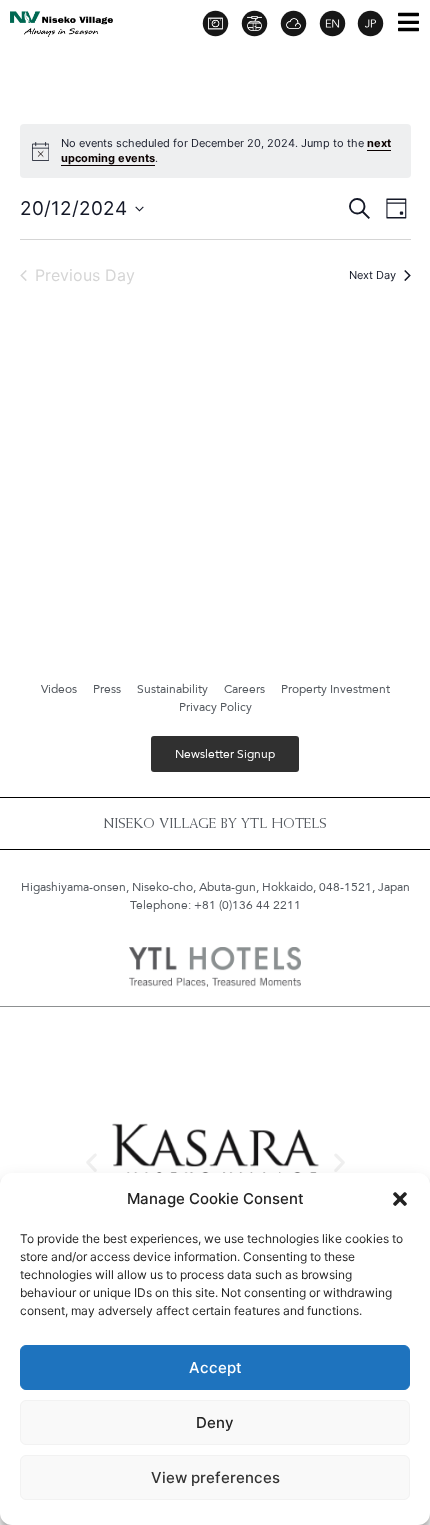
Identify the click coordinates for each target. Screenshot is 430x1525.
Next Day (372, 275)
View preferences (215, 1477)
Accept (215, 1367)
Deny (215, 1422)
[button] (400, 1199)
